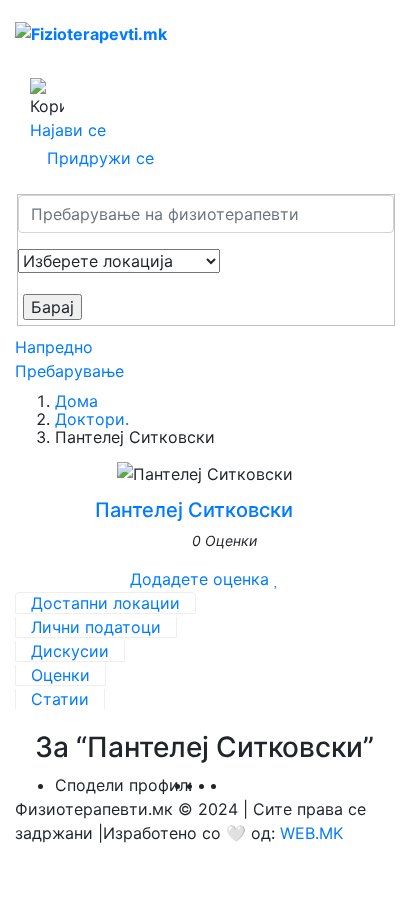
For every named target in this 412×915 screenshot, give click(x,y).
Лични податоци (96, 627)
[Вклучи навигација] (36, 62)
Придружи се (100, 158)
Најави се (68, 130)
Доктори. (92, 419)
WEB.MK (311, 833)
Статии (60, 699)
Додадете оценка (199, 579)
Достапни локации (105, 603)
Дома (76, 401)
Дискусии (70, 651)
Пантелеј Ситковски (194, 510)
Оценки (60, 675)
